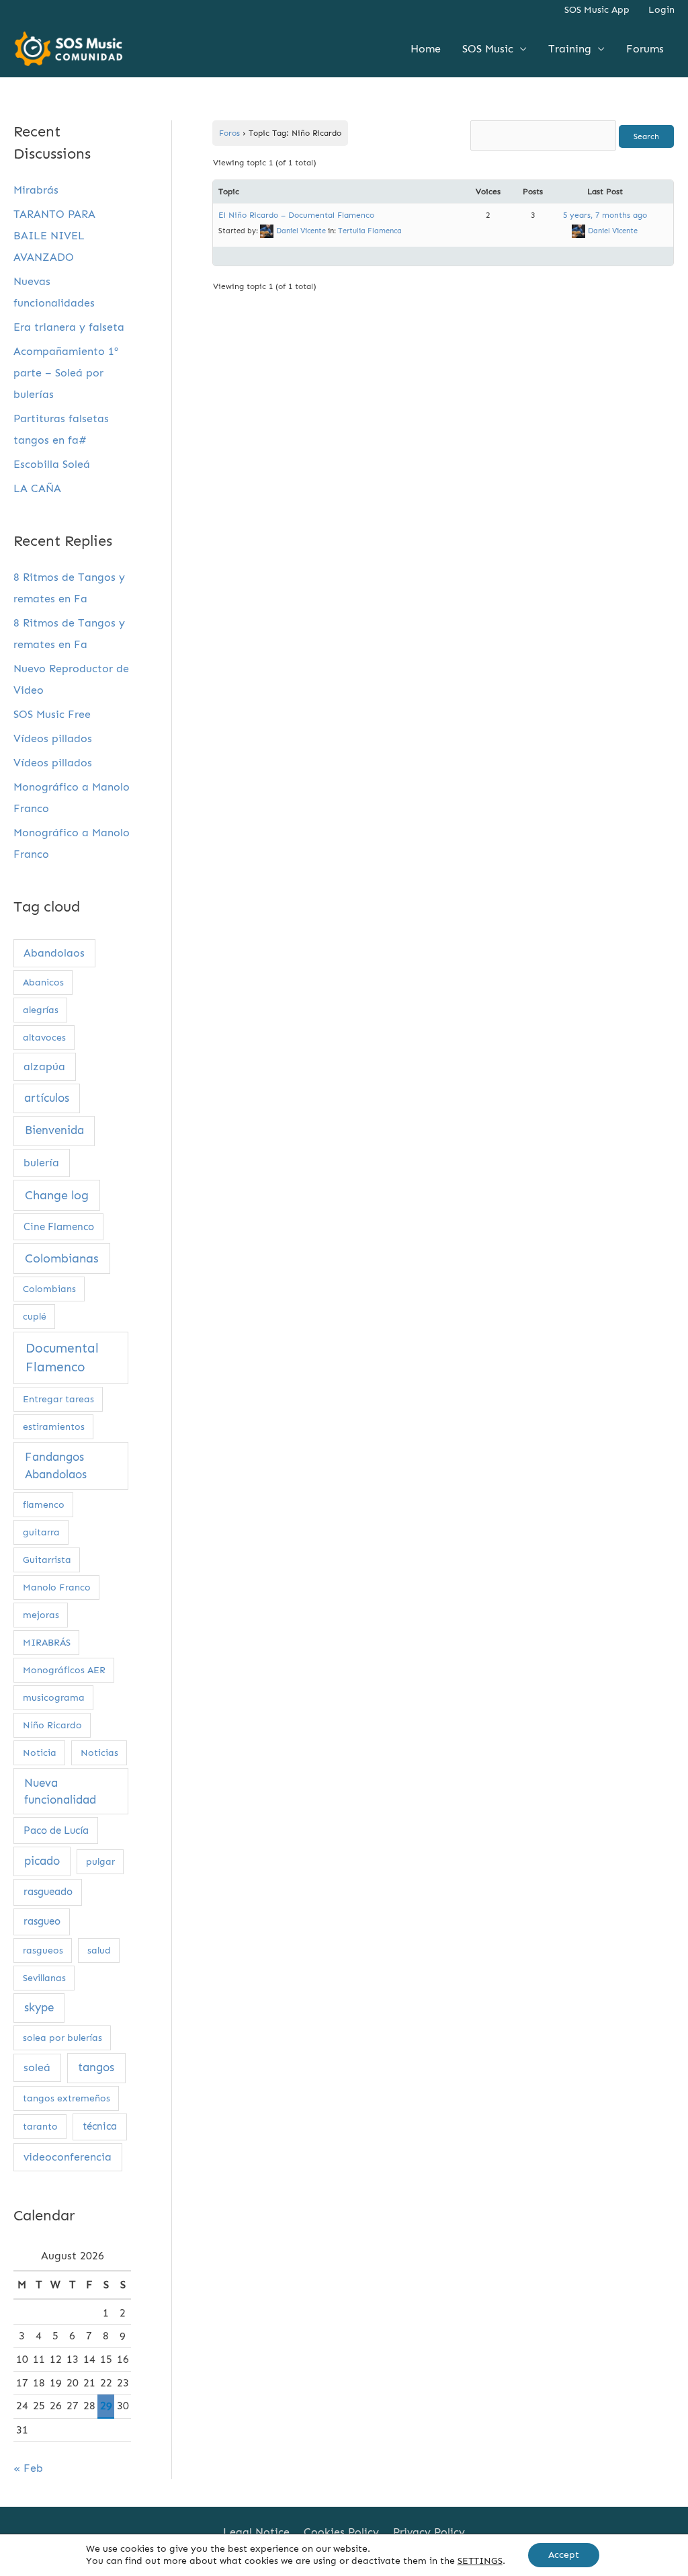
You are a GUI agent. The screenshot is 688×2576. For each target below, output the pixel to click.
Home (426, 49)
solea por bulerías (62, 2038)
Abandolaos (54, 953)
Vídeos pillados (53, 738)
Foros (229, 133)
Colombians (49, 1289)
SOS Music (488, 49)
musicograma (54, 1698)
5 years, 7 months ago (605, 215)
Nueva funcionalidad (60, 1791)
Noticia (40, 1753)
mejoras (41, 1615)
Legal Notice (256, 2532)
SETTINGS (480, 2561)
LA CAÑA (37, 488)
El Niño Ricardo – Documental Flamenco (296, 215)
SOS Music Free (52, 714)
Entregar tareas (58, 1399)
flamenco (44, 1505)
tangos (96, 2067)
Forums (645, 49)
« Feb (28, 2468)
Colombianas (62, 1258)
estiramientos (54, 1427)
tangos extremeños (67, 2098)
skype (39, 2007)
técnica (100, 2126)
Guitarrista (47, 1560)
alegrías (41, 1010)
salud (99, 1950)
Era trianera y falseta (69, 327)
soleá (37, 2067)
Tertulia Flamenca (370, 231)
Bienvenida (54, 1130)
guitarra (41, 1532)
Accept (564, 2555)
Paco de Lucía (56, 1830)
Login (661, 10)
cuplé (35, 1317)
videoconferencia (68, 2157)
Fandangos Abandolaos (56, 1466)
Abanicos (43, 982)
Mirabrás (36, 190)
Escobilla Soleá (52, 464)
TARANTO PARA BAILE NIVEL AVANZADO (54, 236)
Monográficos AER (64, 1670)
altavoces (44, 1038)
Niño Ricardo (52, 1725)
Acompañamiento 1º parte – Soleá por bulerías (66, 373)
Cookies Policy (341, 2532)
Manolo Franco (57, 1587)
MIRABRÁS (47, 1643)
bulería (41, 1163)
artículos (47, 1098)
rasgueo (42, 1921)
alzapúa (44, 1066)
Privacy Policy (429, 2532)
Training (570, 49)
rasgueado (48, 1892)
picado (42, 1861)
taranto (40, 2127)
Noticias (99, 1753)
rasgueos (43, 1950)
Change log (57, 1195)
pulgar (100, 1862)
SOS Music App (597, 10)
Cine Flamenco (59, 1227)
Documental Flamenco (62, 1358)
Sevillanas (44, 1978)
